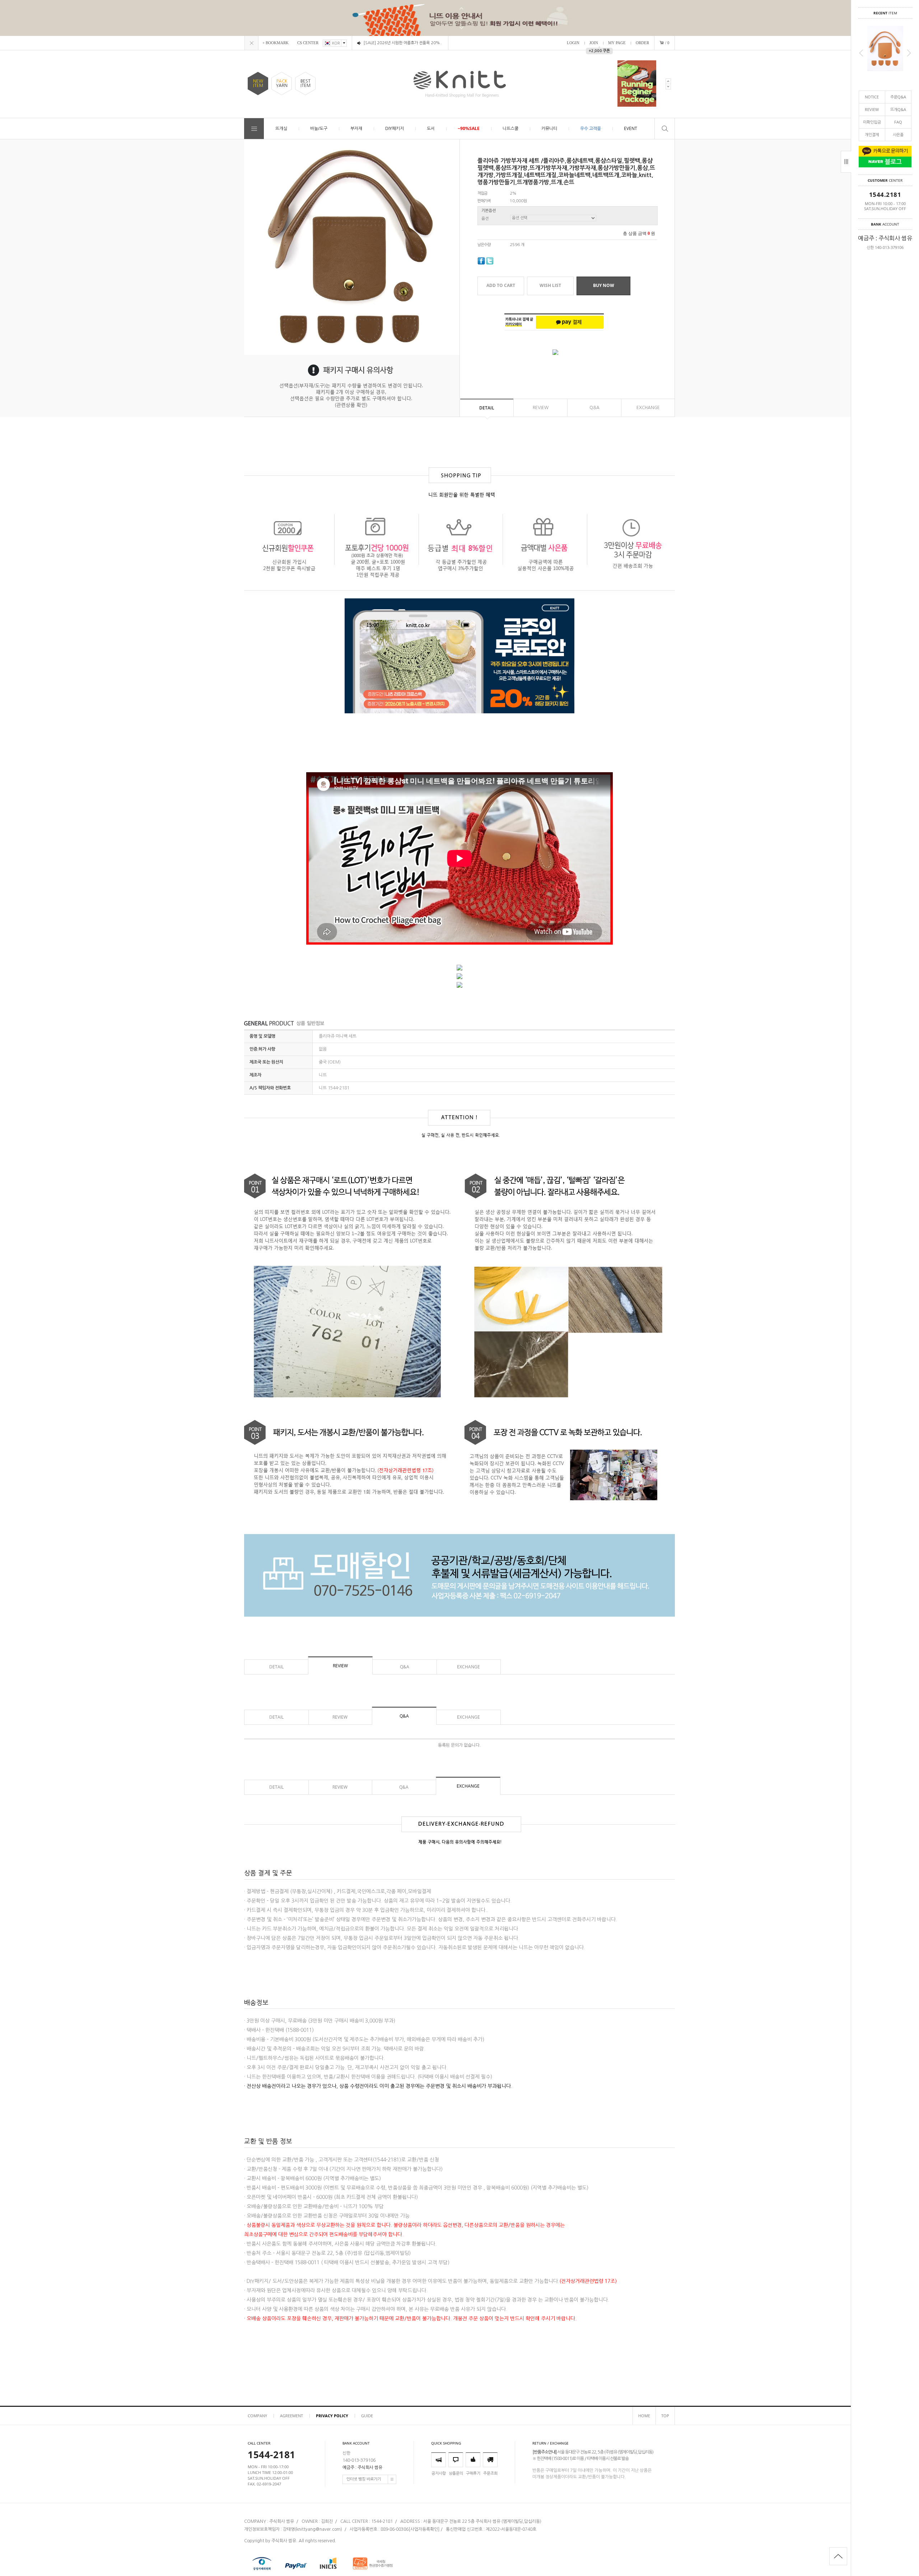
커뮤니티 (549, 128)
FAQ (898, 122)
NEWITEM (258, 83)
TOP (665, 2416)
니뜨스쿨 (510, 128)
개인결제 (872, 135)
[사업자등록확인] (424, 2529)
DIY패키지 (395, 128)
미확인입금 (872, 122)
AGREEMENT (291, 2416)
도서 (431, 128)
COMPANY (257, 2416)
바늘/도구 (319, 128)
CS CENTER (308, 43)
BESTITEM (305, 83)
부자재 (356, 128)
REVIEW (872, 109)
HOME (644, 2416)
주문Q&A (898, 97)
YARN (282, 83)
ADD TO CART (501, 285)
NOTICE (872, 97)
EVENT (631, 128)
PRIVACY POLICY (332, 2416)
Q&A (594, 408)
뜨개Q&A (898, 109)
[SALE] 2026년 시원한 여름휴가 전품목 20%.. (403, 43)
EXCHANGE (648, 408)
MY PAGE (617, 43)
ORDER (642, 43)
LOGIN (573, 43)
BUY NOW (604, 285)
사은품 (898, 135)
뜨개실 (281, 128)
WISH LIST (550, 285)
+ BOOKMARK (276, 43)
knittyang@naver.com (318, 2529)
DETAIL (487, 408)
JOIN (594, 43)
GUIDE (367, 2416)
